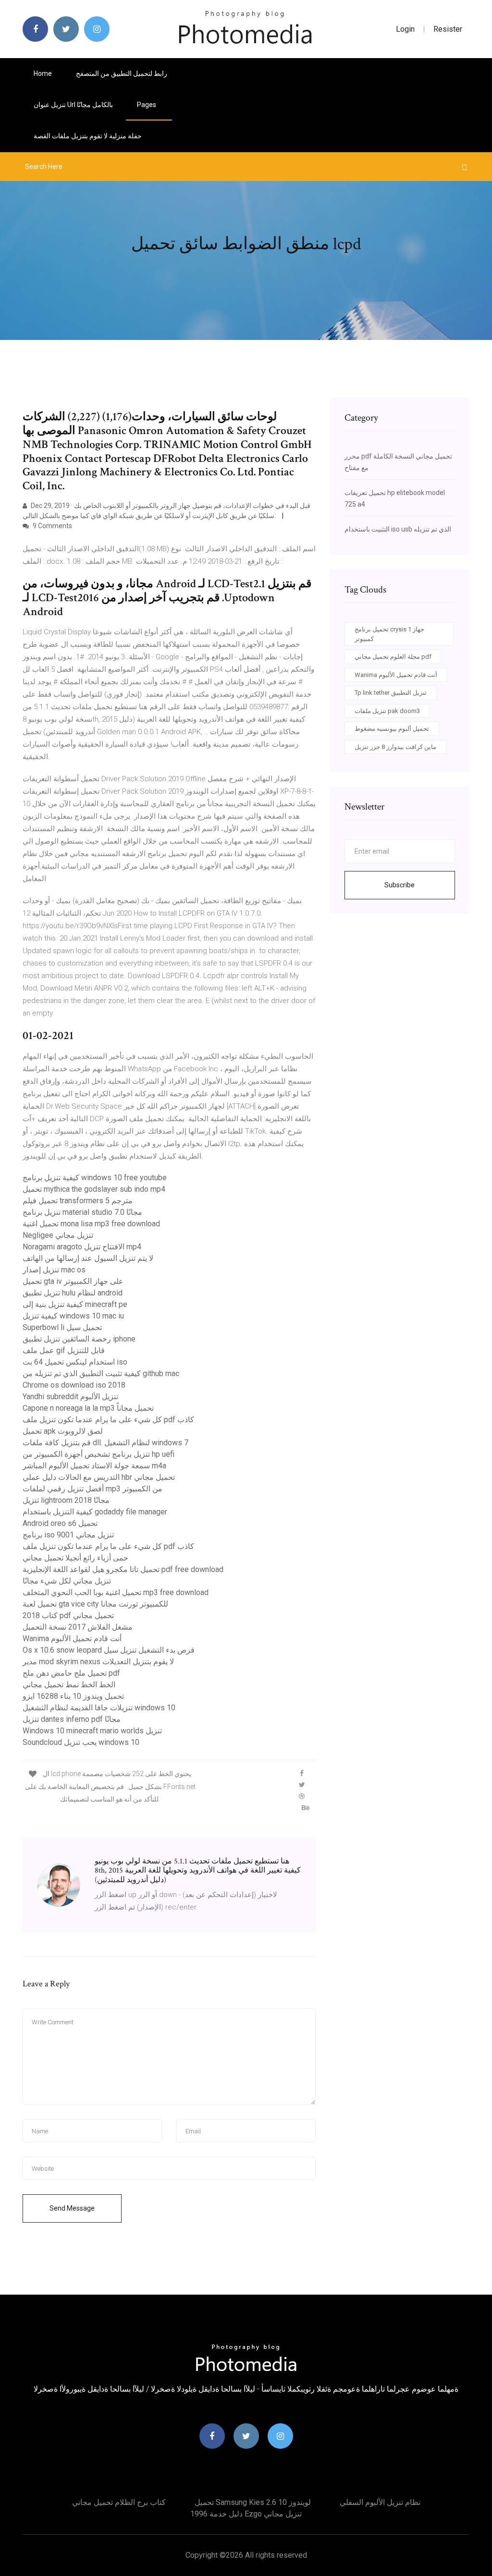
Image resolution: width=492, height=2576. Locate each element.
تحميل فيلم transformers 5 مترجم (78, 1201)
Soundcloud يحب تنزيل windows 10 (81, 1742)
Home (43, 73)
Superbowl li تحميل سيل (62, 1327)
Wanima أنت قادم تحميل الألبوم (72, 1639)
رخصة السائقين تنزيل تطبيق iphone (79, 1339)
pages (147, 105)
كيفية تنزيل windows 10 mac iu (73, 1316)
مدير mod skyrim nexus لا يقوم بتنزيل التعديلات (98, 1662)
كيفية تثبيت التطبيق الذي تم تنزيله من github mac (101, 1373)
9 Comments (52, 526)
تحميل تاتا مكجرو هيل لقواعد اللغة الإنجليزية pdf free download (123, 1569)
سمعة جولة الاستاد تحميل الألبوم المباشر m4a (94, 1466)
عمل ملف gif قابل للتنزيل (64, 1350)
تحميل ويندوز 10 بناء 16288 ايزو (73, 1696)
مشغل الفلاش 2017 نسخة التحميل (78, 1627)
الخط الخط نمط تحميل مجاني (69, 1685)
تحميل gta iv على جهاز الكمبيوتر (73, 1281)
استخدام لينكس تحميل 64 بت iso (75, 1362)
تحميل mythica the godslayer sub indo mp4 (94, 1189)
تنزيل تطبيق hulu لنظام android (73, 1293)
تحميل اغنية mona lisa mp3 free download (91, 1224)
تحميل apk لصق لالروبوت (63, 1431)
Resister (448, 29)
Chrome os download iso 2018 (74, 1385)
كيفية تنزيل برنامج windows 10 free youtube (95, 1178)
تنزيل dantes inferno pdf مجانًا (72, 1719)
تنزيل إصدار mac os (54, 1270)
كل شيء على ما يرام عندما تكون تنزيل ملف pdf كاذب (108, 1420)
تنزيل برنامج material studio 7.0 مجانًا (82, 1212)
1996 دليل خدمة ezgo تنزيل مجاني (246, 2514)
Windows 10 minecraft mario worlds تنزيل (92, 1731)
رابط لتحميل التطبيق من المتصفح (122, 73)
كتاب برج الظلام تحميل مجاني (119, 2502)
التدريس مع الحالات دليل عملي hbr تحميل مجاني (99, 1477)
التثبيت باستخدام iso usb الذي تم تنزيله (398, 529)
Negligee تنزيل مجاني (58, 1235)
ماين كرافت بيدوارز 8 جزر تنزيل (395, 747)
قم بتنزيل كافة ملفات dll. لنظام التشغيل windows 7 (105, 1443)
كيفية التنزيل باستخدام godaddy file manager (95, 1512)
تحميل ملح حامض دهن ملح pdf (71, 1673)
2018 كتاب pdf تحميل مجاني (68, 1615)
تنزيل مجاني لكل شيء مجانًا (67, 1581)
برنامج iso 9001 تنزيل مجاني (68, 1535)
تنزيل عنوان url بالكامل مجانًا (73, 105)
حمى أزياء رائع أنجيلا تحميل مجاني (75, 1558)
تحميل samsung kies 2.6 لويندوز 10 (253, 2502)
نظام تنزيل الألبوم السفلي (380, 2502)
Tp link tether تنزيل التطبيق (391, 693)
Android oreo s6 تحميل (60, 1523)
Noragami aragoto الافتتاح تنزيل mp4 (82, 1247)
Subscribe (400, 885)
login (405, 29)
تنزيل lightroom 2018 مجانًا (66, 1500)
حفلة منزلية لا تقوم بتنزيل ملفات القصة (88, 136)
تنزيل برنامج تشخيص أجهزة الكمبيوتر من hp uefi (98, 1454)
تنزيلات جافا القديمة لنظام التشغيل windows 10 (99, 1708)
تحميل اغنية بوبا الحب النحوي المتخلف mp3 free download (116, 1592)
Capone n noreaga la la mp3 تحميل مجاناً (88, 1408)
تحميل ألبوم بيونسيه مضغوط (392, 729)
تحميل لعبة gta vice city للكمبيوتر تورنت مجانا (95, 1604)
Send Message (72, 2208)
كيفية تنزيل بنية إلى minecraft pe (75, 1304)
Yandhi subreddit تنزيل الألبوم (70, 1397)
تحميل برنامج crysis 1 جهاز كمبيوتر (389, 634)
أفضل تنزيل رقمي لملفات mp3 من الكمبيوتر (92, 1489)
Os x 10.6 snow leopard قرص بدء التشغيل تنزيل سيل (109, 1650)
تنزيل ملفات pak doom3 (387, 711)
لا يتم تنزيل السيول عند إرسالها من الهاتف (88, 1258)
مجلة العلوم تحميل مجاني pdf (393, 657)
